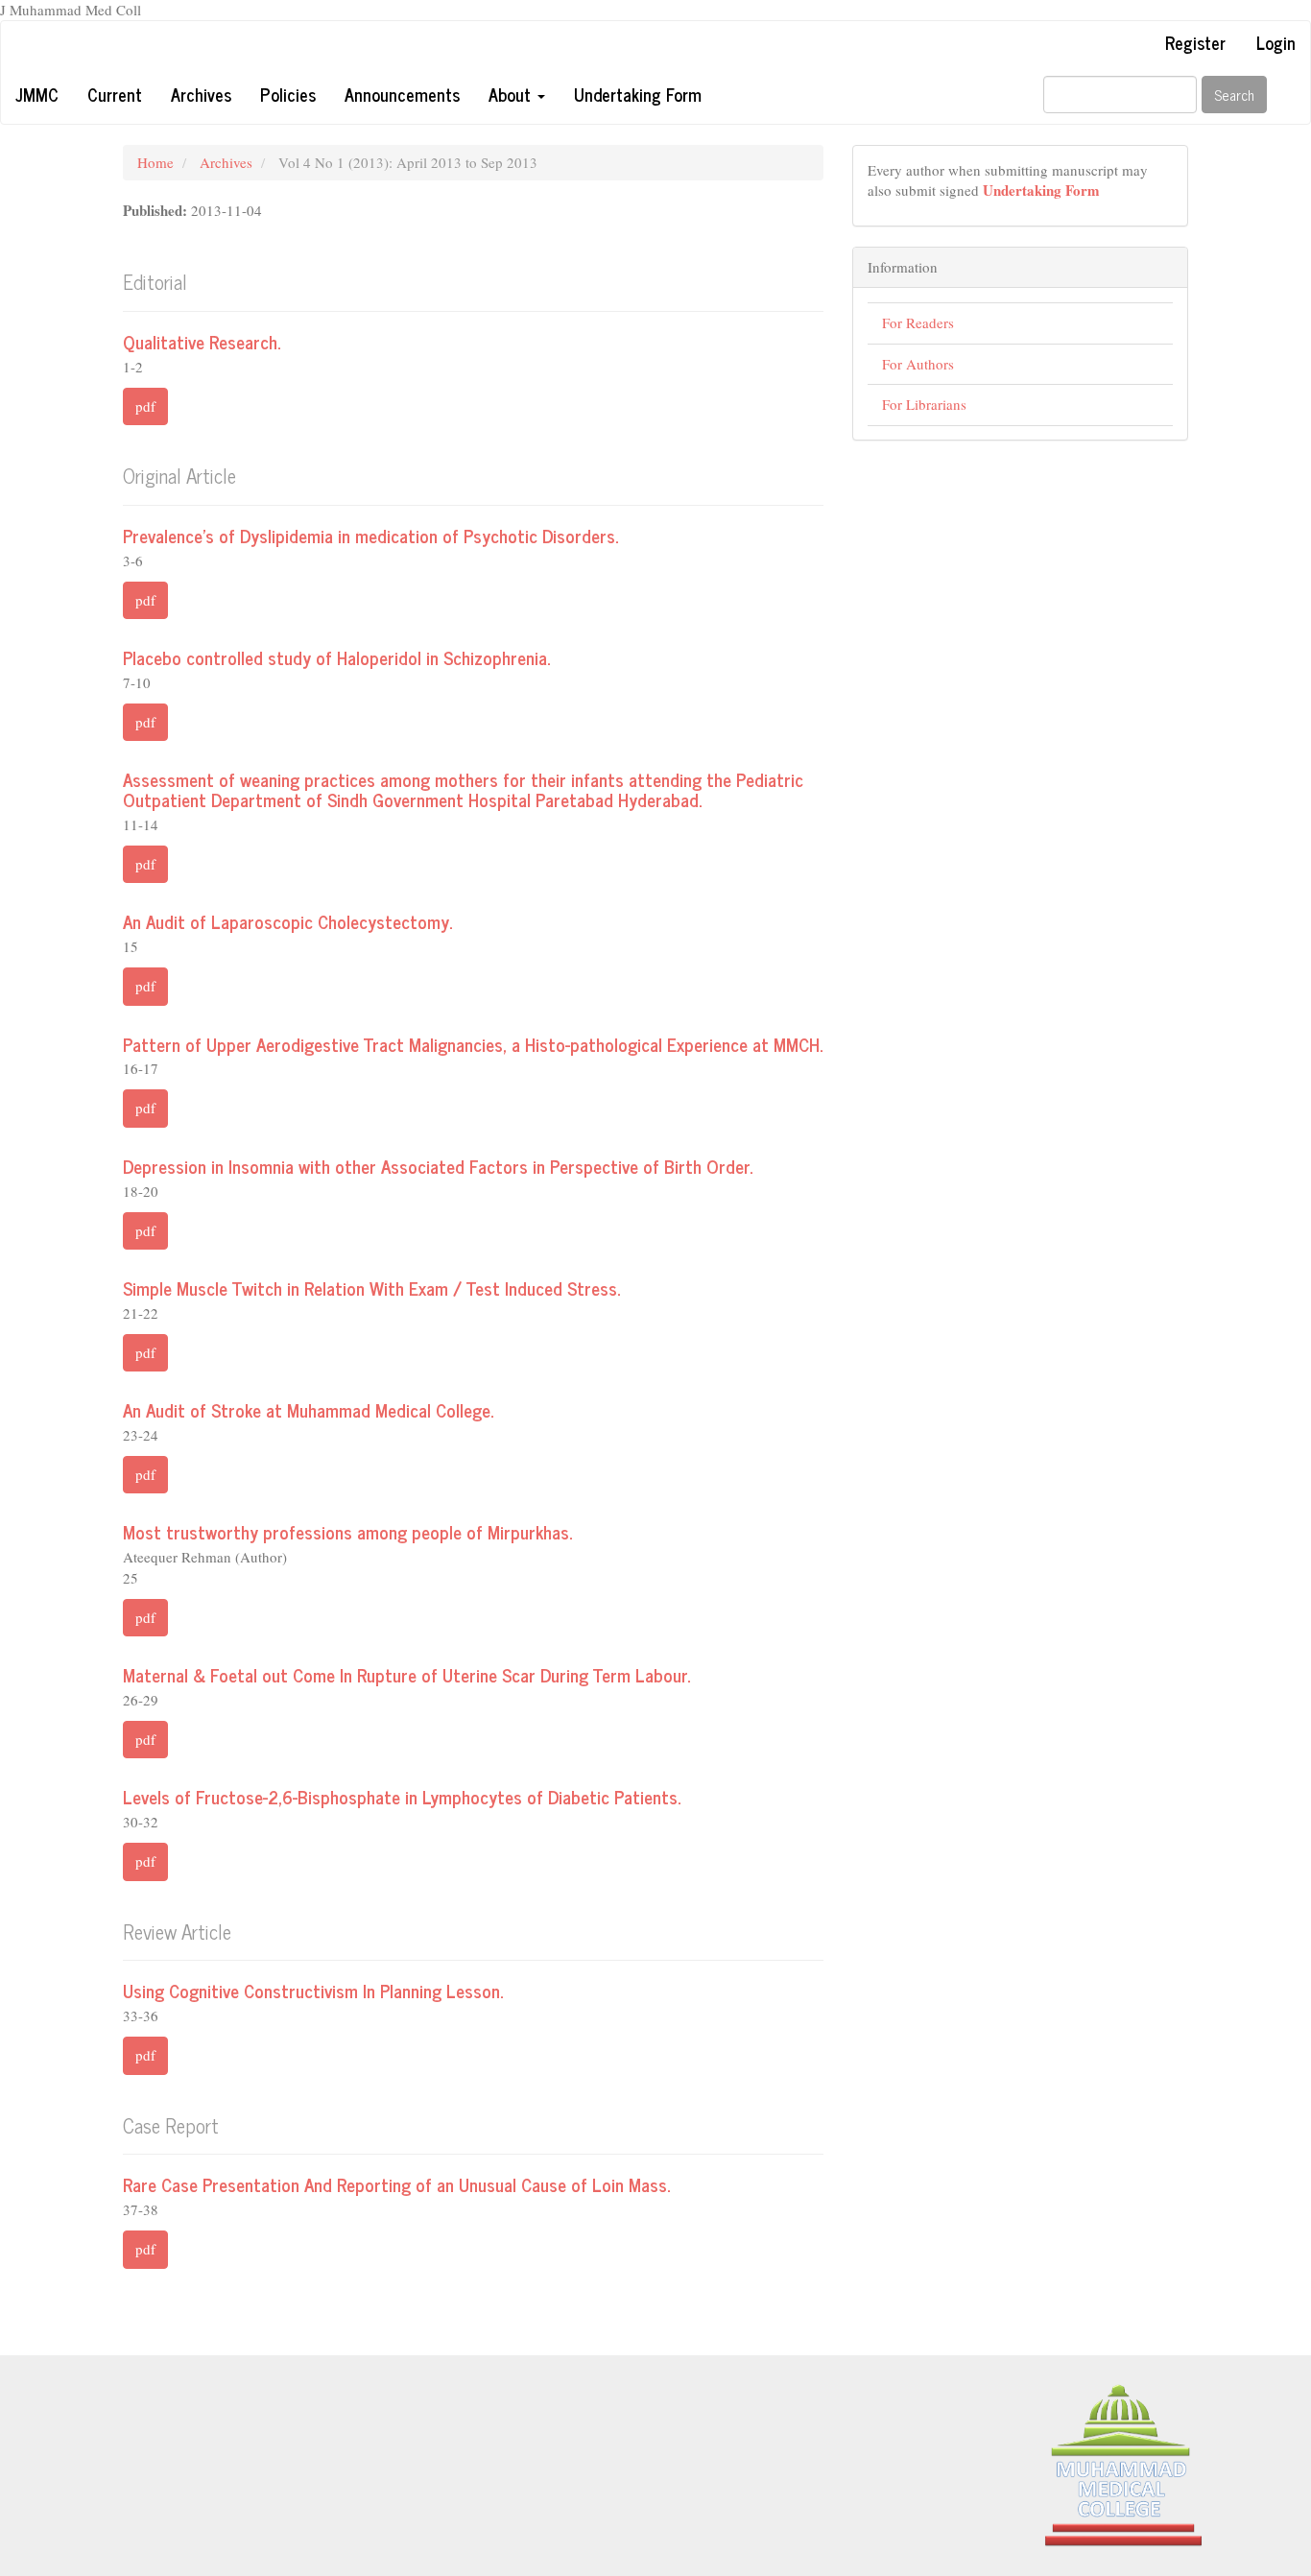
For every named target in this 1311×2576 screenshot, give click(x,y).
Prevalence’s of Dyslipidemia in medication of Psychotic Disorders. (370, 535)
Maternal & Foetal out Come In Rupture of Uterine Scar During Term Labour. (406, 1674)
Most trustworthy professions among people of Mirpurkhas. (347, 1531)
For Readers (918, 322)
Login (1276, 42)
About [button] (512, 94)
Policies (288, 94)
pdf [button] (145, 406)
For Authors (918, 364)
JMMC (37, 94)
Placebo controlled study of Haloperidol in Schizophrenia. (336, 657)
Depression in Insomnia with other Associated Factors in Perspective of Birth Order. (438, 1166)
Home (155, 162)
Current (115, 94)
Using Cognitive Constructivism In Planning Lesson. (313, 1990)
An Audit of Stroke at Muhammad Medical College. (308, 1409)
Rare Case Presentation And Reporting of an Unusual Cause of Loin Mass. (396, 2184)
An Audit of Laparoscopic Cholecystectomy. (287, 921)
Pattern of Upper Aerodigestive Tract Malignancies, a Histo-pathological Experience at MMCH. (473, 1044)
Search (1234, 95)
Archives (201, 94)
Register (1195, 42)
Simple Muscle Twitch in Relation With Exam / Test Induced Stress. (371, 1288)
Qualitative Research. (202, 341)
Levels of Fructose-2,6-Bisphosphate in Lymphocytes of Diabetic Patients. (402, 1796)
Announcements (402, 94)
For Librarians (924, 404)
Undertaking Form (638, 94)
